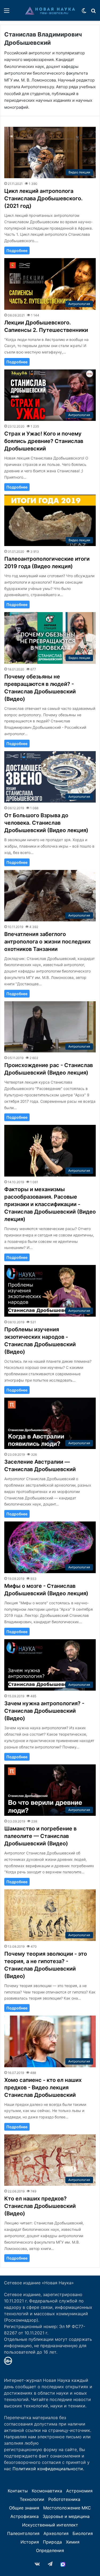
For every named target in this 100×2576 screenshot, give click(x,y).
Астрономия (79, 2491)
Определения (50, 2550)
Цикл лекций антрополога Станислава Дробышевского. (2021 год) (43, 198)
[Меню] (7, 12)
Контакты (18, 2491)
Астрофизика (25, 2516)
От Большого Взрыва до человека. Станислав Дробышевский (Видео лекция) (46, 823)
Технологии (32, 2499)
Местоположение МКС (67, 2508)
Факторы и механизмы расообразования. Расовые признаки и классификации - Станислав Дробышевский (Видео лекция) (50, 1204)
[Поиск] (93, 12)
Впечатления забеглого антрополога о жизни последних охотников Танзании (47, 942)
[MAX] (63, 2564)
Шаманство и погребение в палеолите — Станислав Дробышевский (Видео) (40, 1836)
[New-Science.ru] (50, 10)
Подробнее (17, 251)
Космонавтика (47, 2491)
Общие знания (24, 2508)
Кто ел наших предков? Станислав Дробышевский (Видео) (40, 2206)
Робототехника (64, 2499)
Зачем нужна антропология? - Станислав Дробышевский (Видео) (44, 1711)
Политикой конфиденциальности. (48, 2469)
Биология (83, 2533)
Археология (56, 2533)
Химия (73, 2542)
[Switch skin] (84, 12)
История (30, 2542)
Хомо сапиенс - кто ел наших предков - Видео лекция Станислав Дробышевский (43, 2087)
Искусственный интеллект (50, 2525)
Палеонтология (23, 2533)
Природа (52, 2542)
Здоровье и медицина (66, 2516)
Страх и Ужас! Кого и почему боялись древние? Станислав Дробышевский (44, 441)
